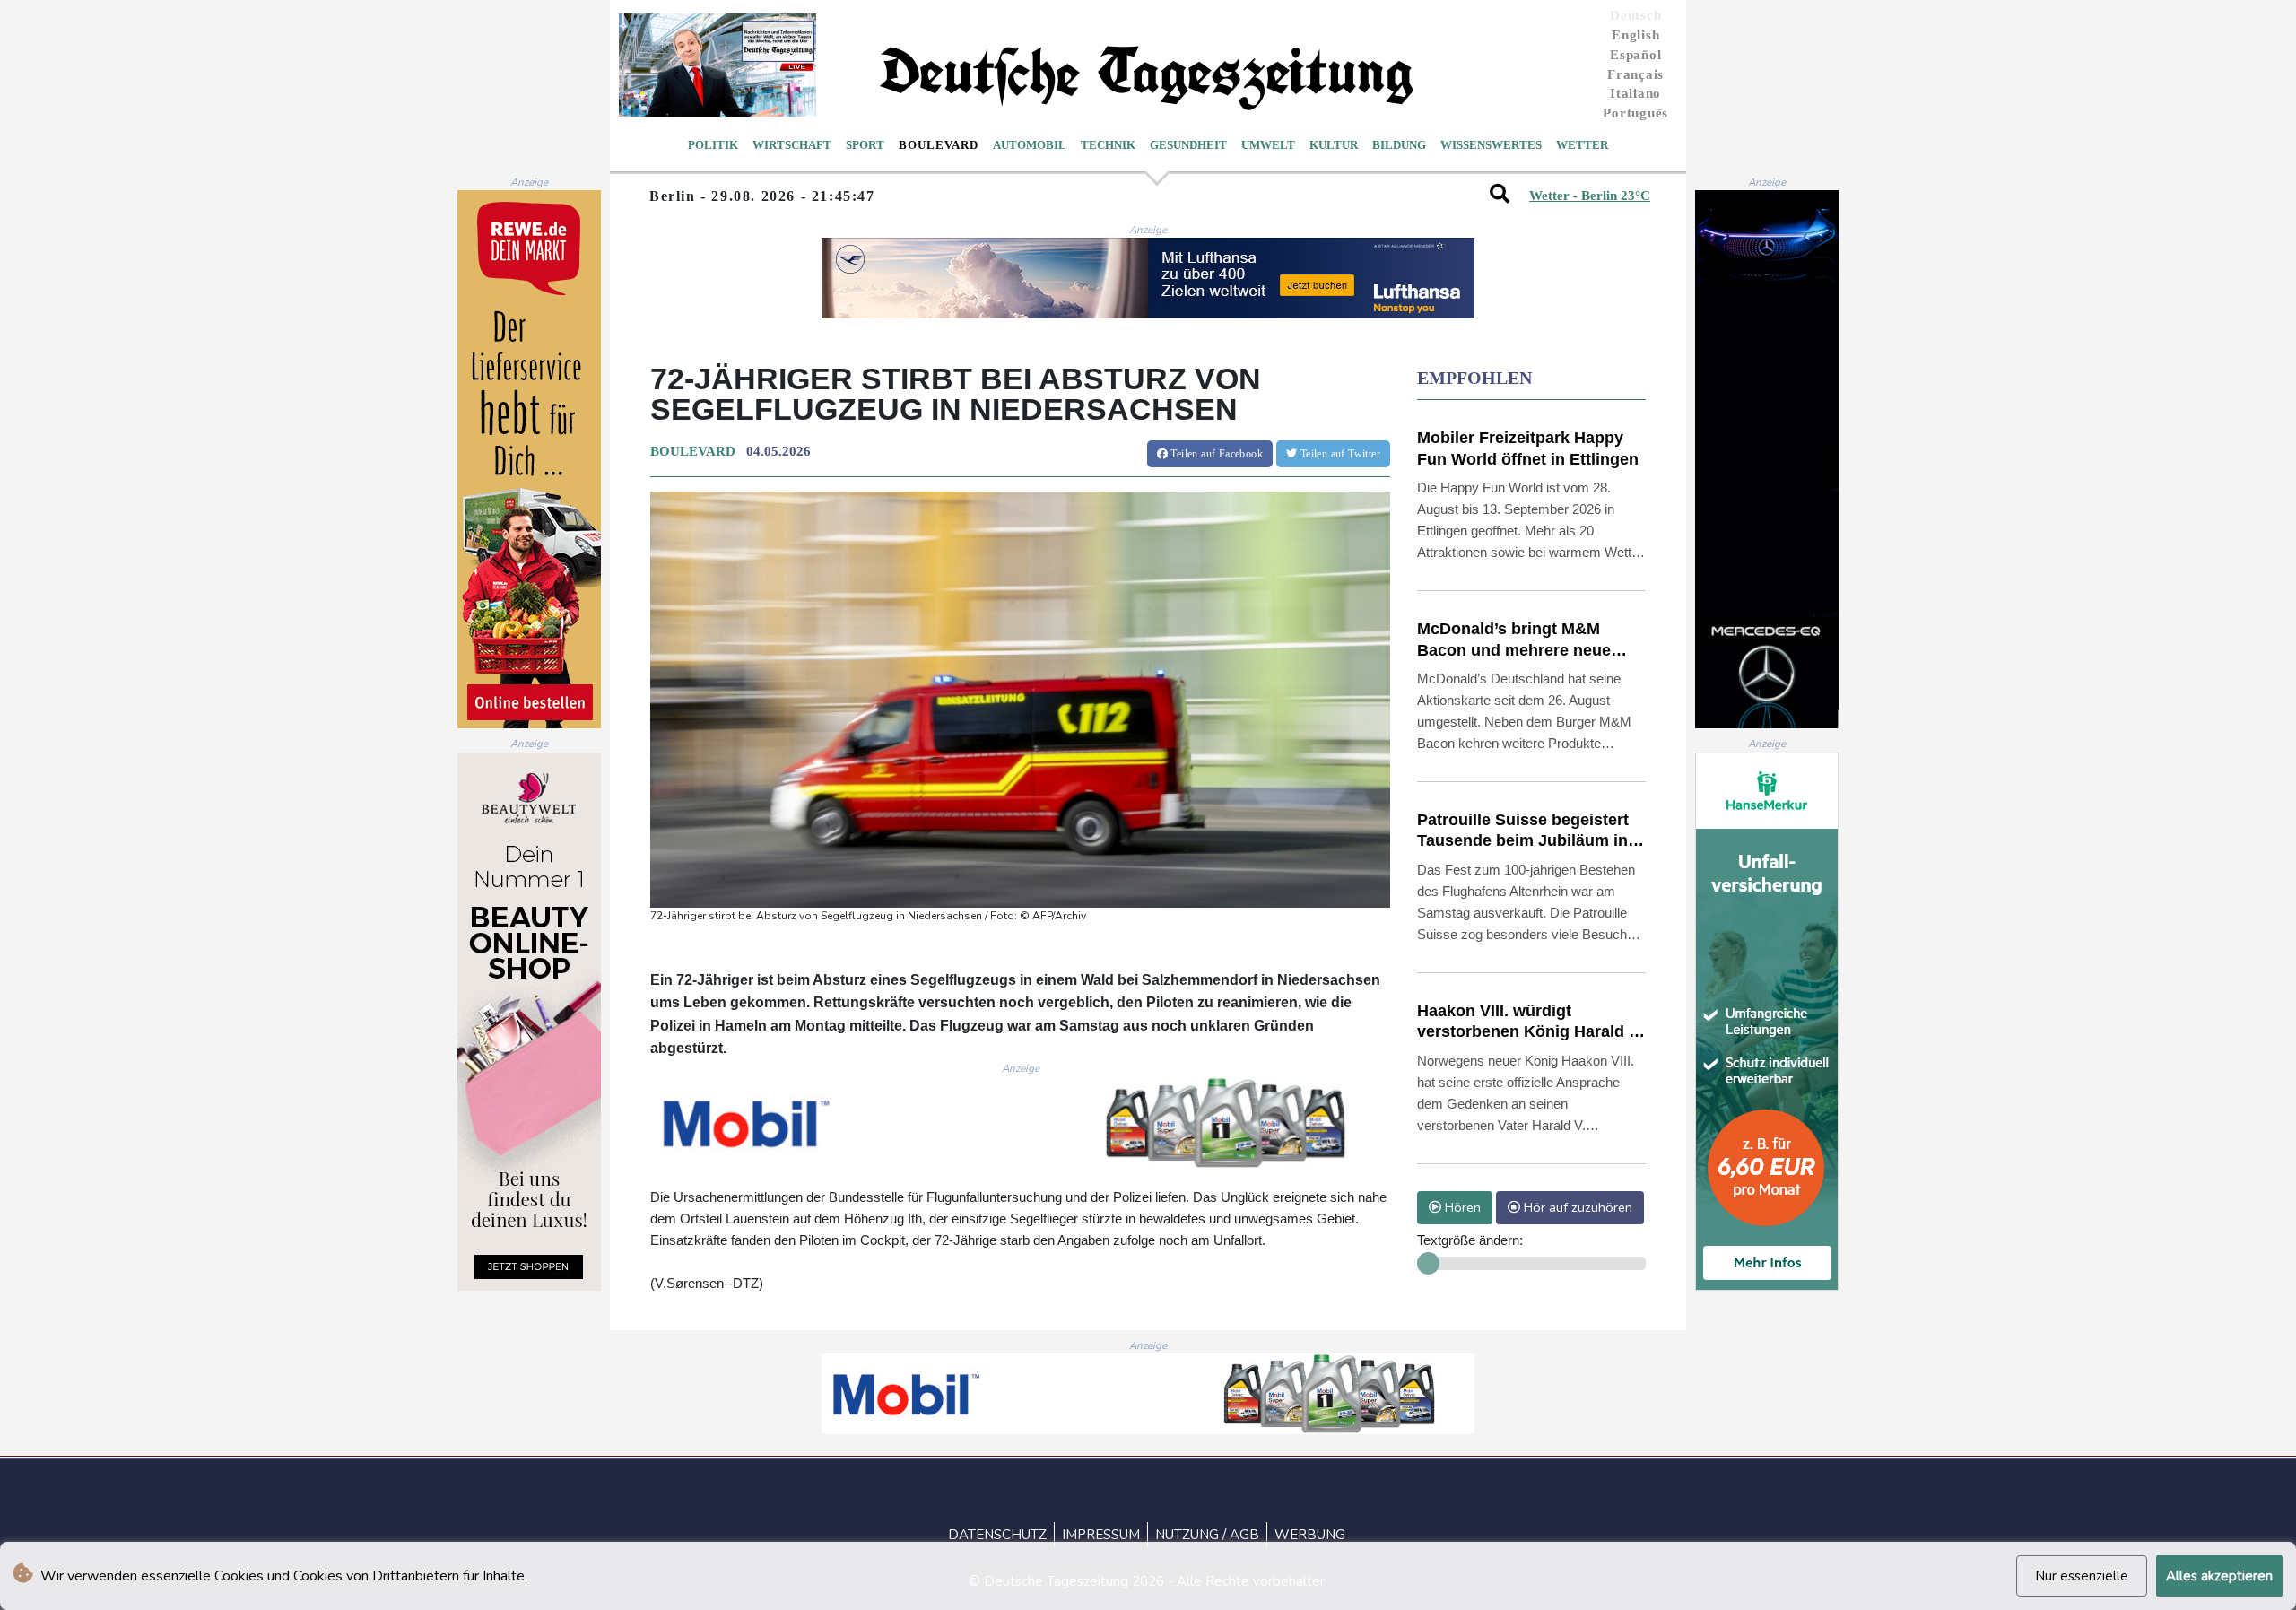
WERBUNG (1310, 1535)
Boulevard (939, 145)
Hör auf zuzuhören (1576, 1207)
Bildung (1399, 145)
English (1635, 35)
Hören (1461, 1207)
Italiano (1635, 93)
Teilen (1215, 454)
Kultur (1334, 145)
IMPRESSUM (1101, 1535)
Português (1635, 113)
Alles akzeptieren (2219, 1576)
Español (1635, 55)
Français (1635, 74)
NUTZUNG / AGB (1207, 1535)
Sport (865, 145)
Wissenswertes (1491, 145)
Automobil (1030, 145)
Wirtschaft (792, 145)
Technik (1108, 145)
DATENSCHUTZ (997, 1535)
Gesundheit (1188, 145)
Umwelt (1268, 145)
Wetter (1582, 145)
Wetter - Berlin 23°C (1590, 196)
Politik (713, 145)
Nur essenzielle (2082, 1576)
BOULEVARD (693, 451)
